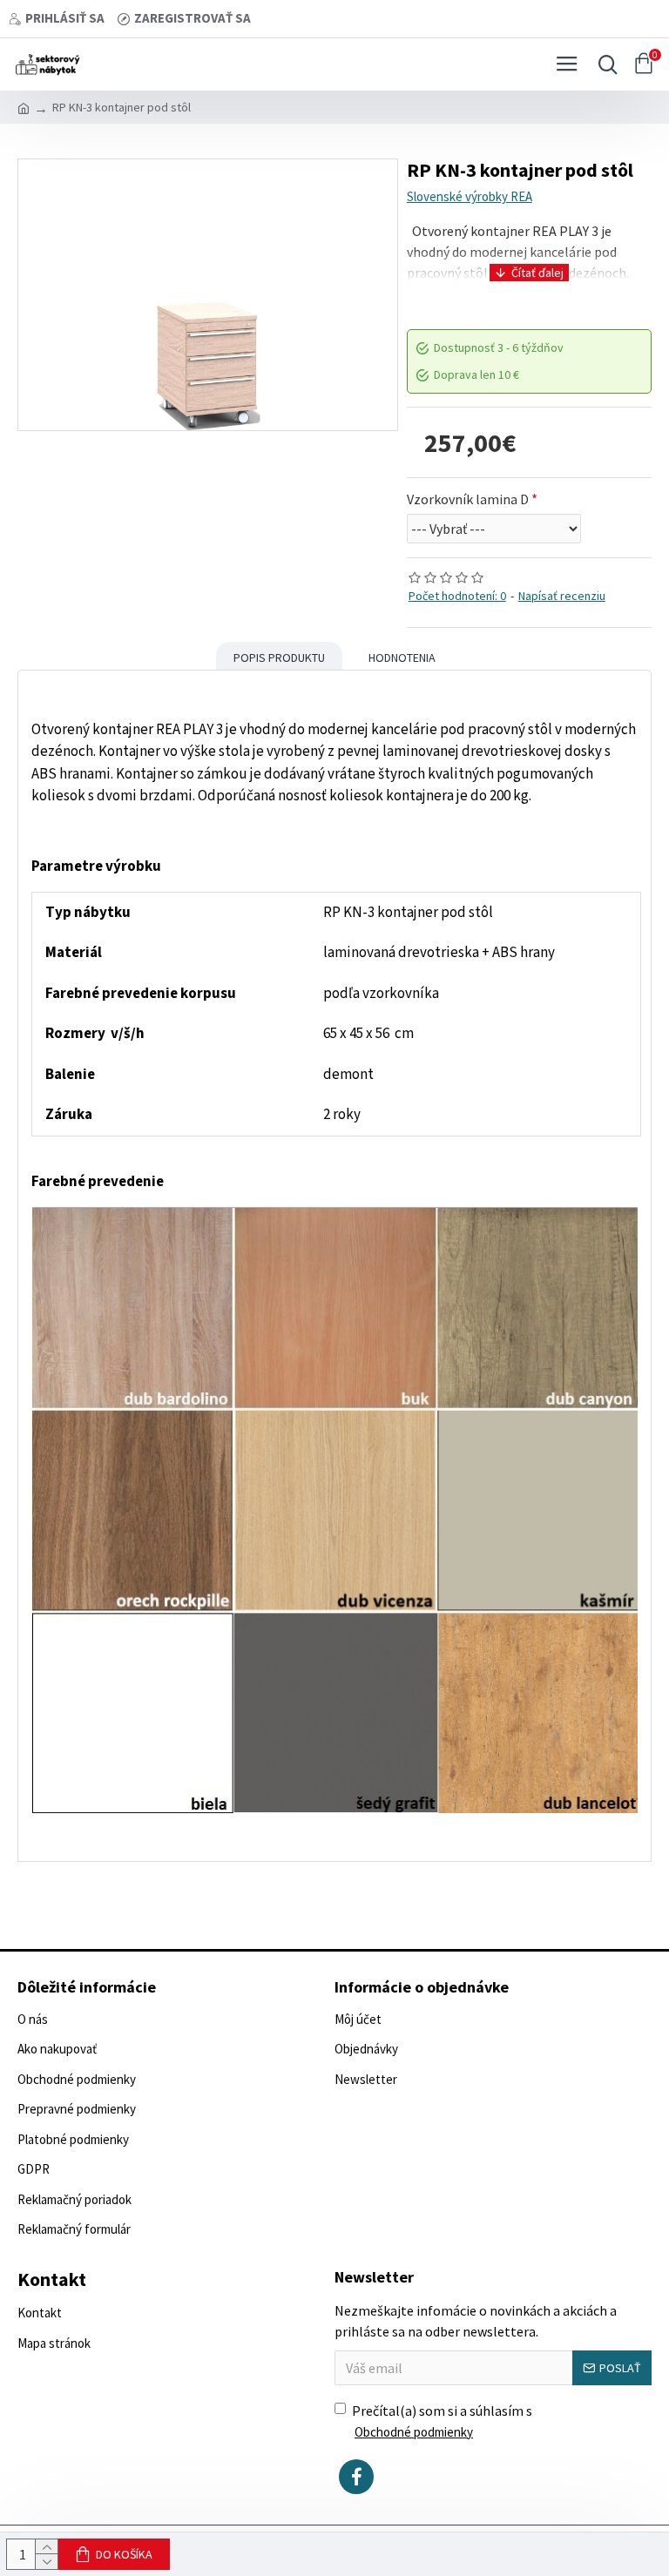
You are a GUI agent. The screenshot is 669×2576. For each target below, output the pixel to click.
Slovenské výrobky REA (470, 196)
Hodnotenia (402, 657)
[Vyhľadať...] (604, 64)
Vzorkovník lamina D (468, 499)
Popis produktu (279, 657)
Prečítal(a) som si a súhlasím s (442, 2421)
